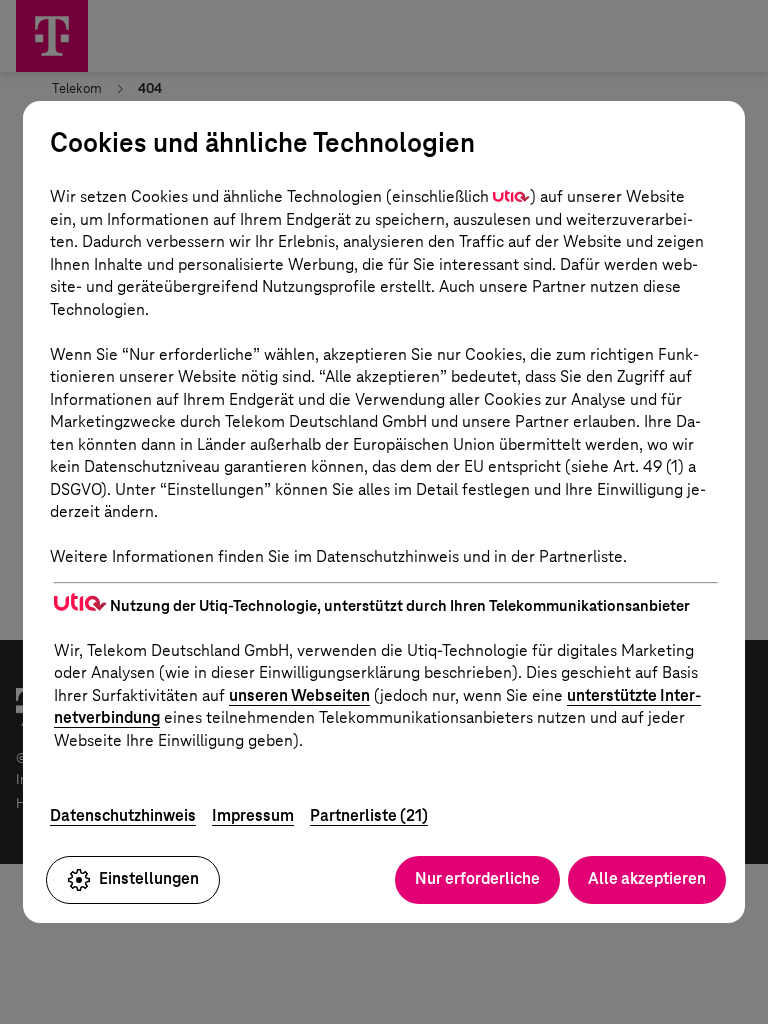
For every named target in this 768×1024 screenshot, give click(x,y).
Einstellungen (149, 878)
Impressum (253, 815)
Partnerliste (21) (369, 815)
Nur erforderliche (477, 878)
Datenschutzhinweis (123, 815)
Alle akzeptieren (647, 878)
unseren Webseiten (299, 695)
